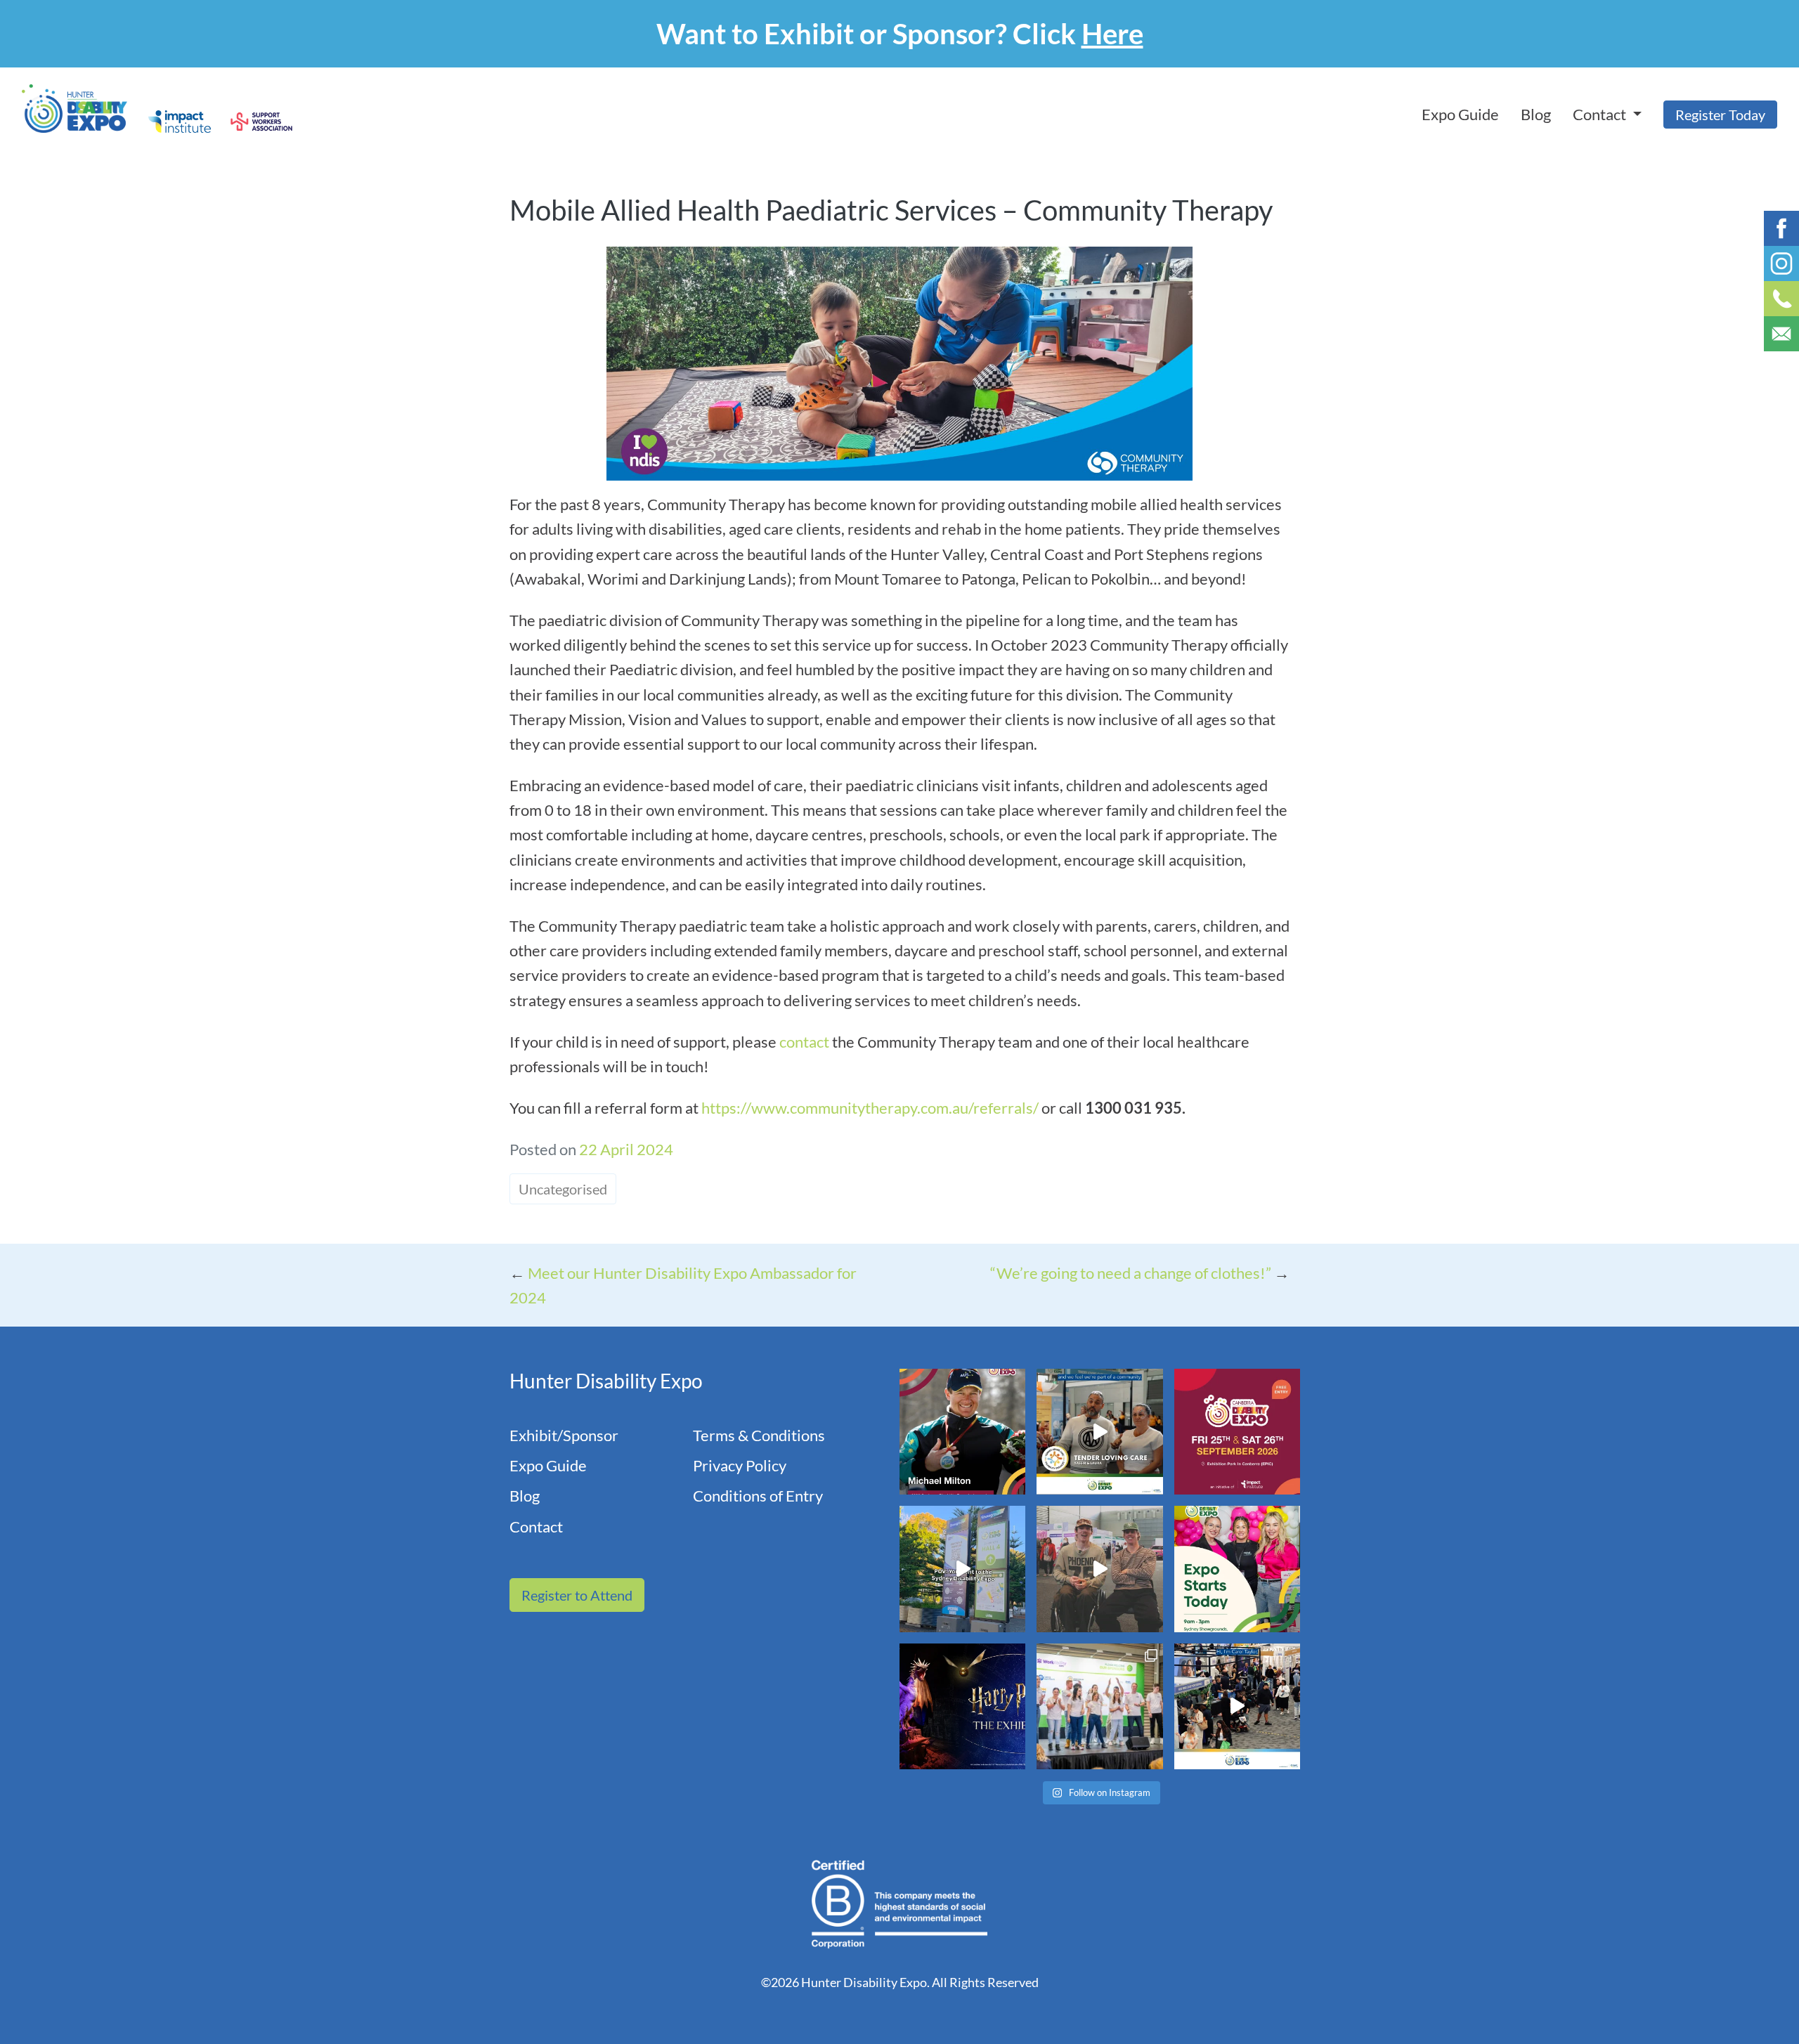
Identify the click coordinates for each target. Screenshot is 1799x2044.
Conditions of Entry (758, 1496)
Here (1112, 34)
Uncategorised (563, 1189)
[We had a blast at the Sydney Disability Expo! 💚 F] (962, 1569)
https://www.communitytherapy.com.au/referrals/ (870, 1108)
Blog (1536, 114)
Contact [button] (1601, 114)
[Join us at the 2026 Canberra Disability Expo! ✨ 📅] (1237, 1432)
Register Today (1720, 115)
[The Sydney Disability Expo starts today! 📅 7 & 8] (1237, 1569)
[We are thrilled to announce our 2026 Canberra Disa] (962, 1432)
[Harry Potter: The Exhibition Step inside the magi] (962, 1706)
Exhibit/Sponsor (564, 1435)
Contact (536, 1527)
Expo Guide (1460, 114)
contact (806, 1042)
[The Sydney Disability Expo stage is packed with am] (1099, 1706)
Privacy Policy (740, 1465)
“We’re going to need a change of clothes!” (1131, 1273)
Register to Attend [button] (577, 1595)
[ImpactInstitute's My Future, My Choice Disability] (1099, 1432)
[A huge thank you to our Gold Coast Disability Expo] (1237, 1706)
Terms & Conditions (759, 1435)
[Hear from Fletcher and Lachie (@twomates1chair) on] (1099, 1569)
